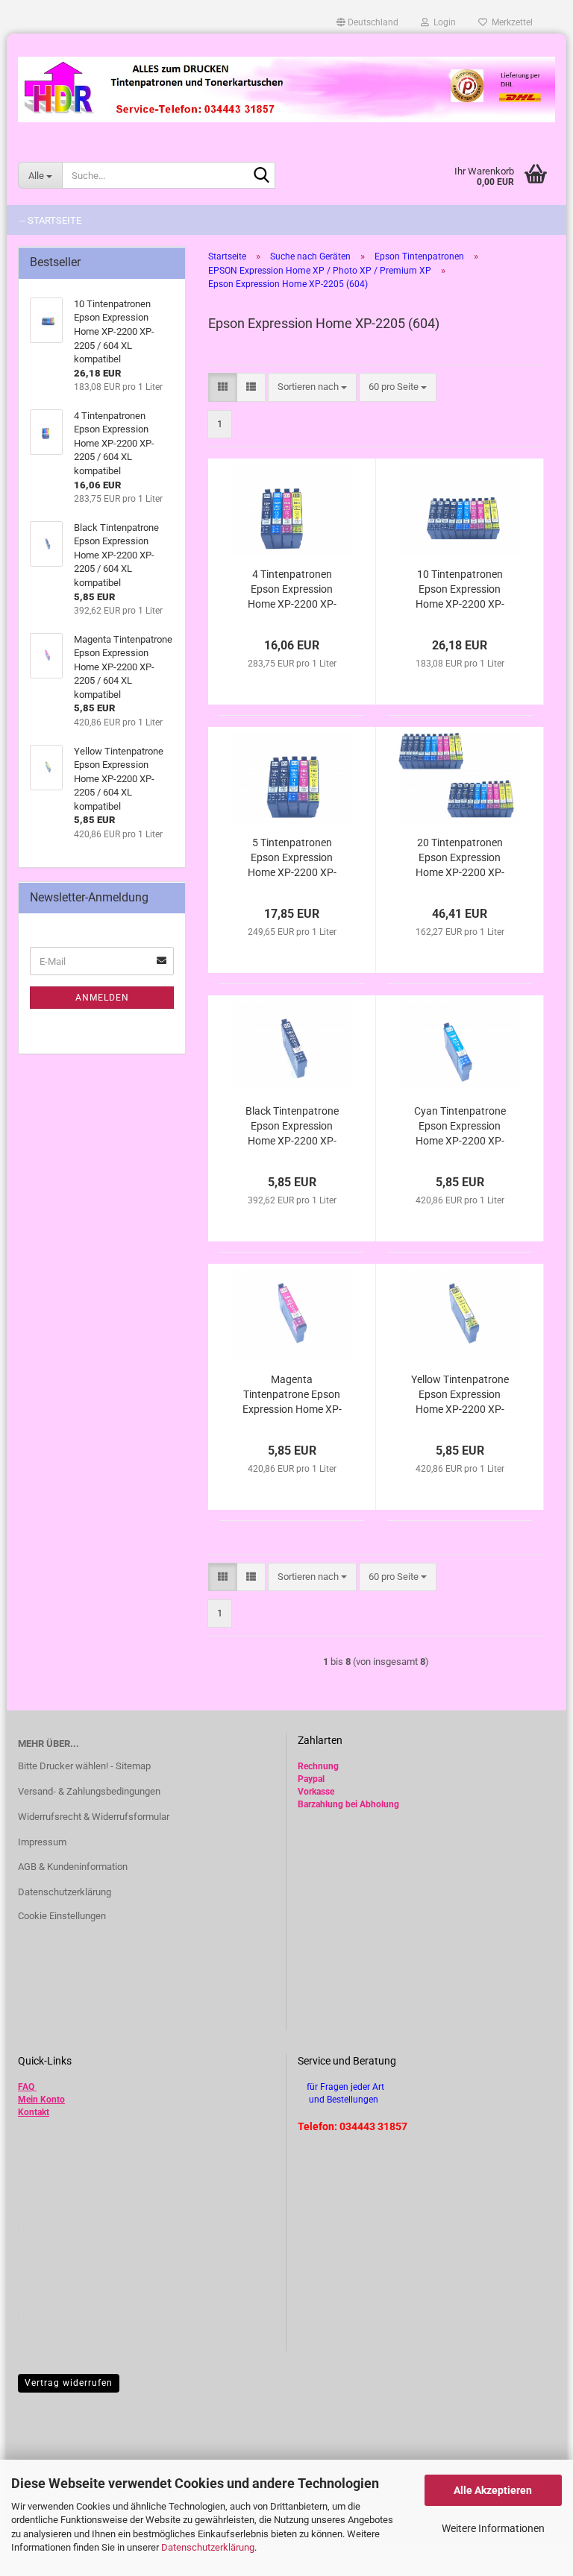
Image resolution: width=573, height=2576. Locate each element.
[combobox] (312, 387)
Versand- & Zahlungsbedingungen (89, 1791)
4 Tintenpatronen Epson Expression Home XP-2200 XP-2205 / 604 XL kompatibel (292, 590)
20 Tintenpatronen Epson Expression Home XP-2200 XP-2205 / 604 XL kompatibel (460, 858)
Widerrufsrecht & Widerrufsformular (94, 1817)
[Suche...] (261, 176)
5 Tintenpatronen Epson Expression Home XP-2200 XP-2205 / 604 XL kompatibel (292, 858)
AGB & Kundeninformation (73, 1867)
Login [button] (442, 22)
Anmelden (102, 998)
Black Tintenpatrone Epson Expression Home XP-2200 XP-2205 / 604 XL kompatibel (292, 1127)
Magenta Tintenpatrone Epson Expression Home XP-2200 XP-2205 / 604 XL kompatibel (292, 1395)
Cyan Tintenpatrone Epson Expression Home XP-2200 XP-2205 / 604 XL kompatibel (460, 1127)
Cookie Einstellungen (62, 1916)
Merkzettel (510, 22)
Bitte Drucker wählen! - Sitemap (84, 1766)
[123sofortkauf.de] (286, 89)
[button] (367, 22)
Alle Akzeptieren (493, 2490)
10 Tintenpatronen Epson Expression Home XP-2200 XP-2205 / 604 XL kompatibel (460, 590)
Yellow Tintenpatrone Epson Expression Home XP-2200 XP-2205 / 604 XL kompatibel (460, 1395)
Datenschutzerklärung (208, 2547)
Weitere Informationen (493, 2528)
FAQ (26, 2087)
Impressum (42, 1842)
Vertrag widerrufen (69, 2383)
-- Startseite (50, 220)
